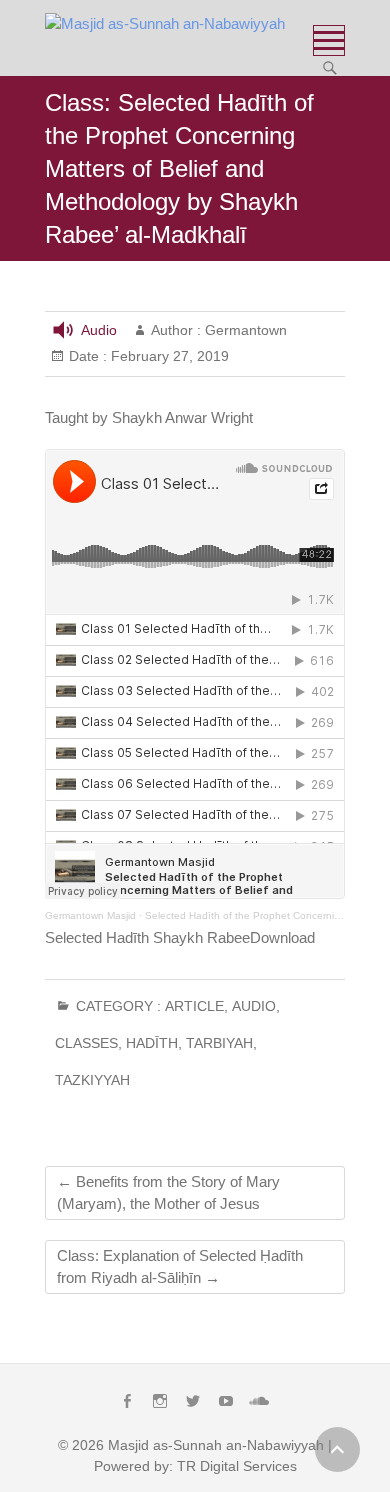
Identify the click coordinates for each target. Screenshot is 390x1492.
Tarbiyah (219, 1043)
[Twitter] (193, 1401)
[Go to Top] (337, 1449)
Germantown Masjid (90, 915)
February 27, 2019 (168, 356)
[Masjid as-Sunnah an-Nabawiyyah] (170, 24)
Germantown (244, 330)
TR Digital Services (237, 1466)
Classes (86, 1043)
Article (194, 1006)
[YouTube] (226, 1401)
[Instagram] (160, 1401)
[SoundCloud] (259, 1401)
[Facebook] (127, 1401)
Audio (99, 330)
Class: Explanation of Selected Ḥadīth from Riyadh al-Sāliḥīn (180, 1266)
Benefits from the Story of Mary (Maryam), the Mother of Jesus (168, 1192)
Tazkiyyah (92, 1080)
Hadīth (152, 1043)
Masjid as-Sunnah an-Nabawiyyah (216, 1445)
